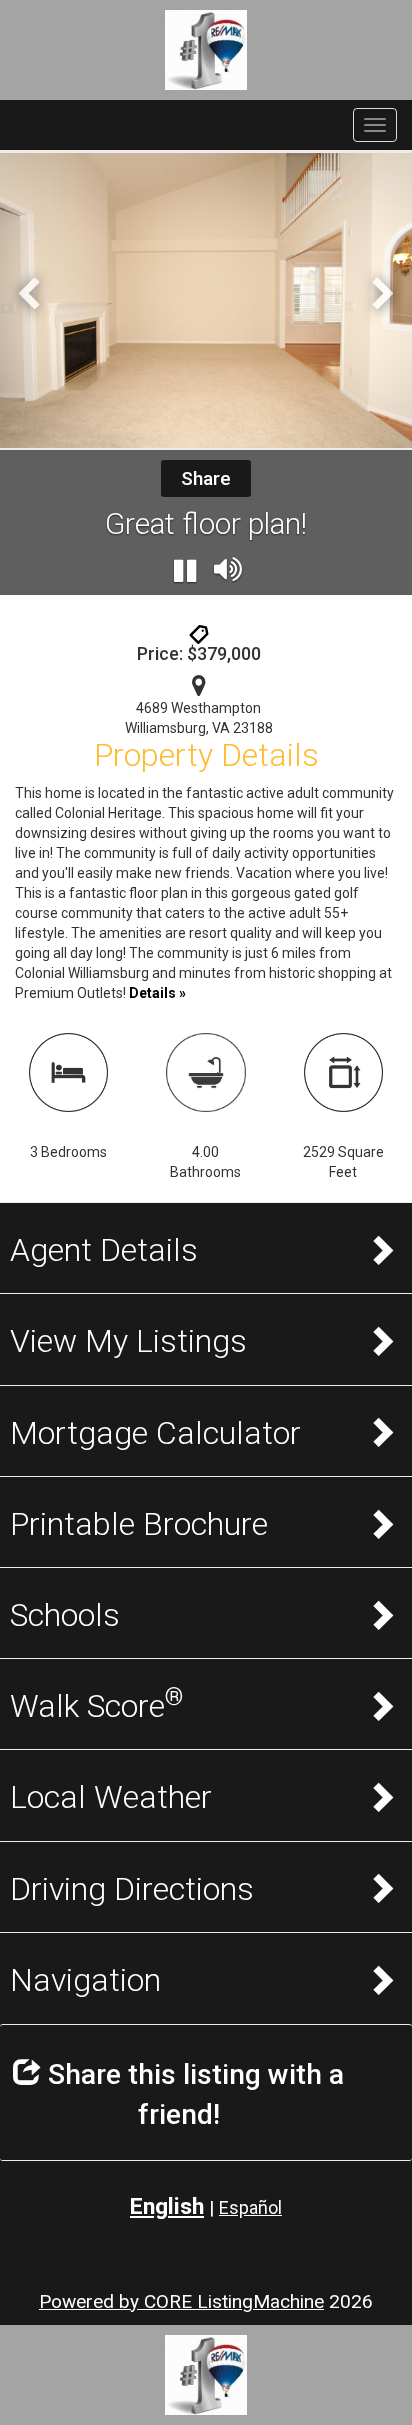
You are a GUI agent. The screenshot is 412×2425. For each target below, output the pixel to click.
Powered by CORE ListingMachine (181, 2301)
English (167, 2206)
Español (250, 2207)
